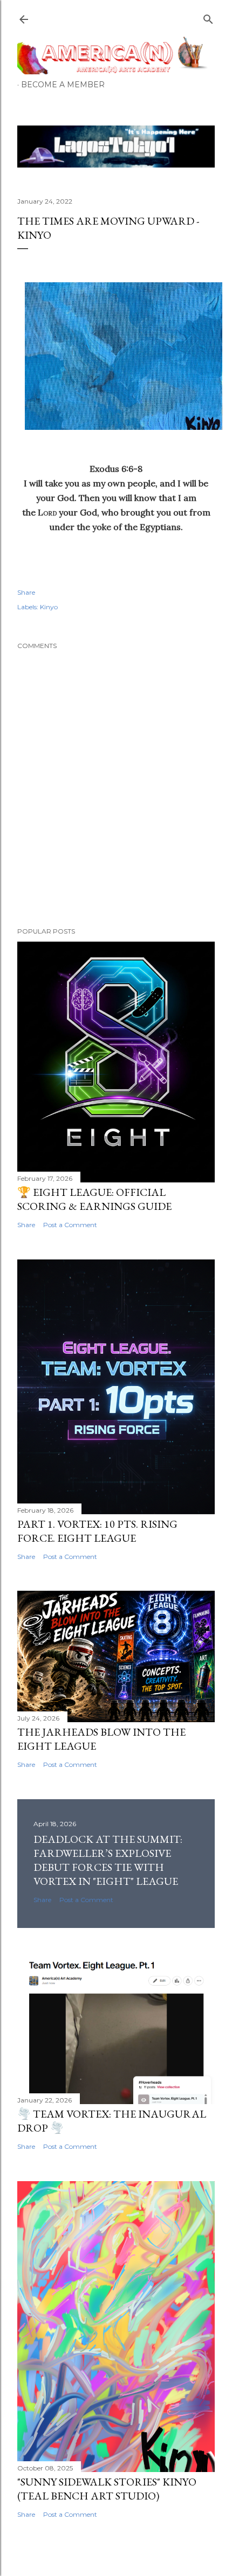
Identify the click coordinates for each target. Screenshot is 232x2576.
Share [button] (26, 592)
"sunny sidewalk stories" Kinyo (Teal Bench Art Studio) (107, 2489)
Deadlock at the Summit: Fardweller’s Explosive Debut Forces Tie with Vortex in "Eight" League (108, 1860)
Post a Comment (70, 1225)
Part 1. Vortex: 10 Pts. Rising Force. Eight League (97, 1531)
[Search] (208, 17)
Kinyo (49, 607)
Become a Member (63, 85)
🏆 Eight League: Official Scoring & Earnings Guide (94, 1199)
